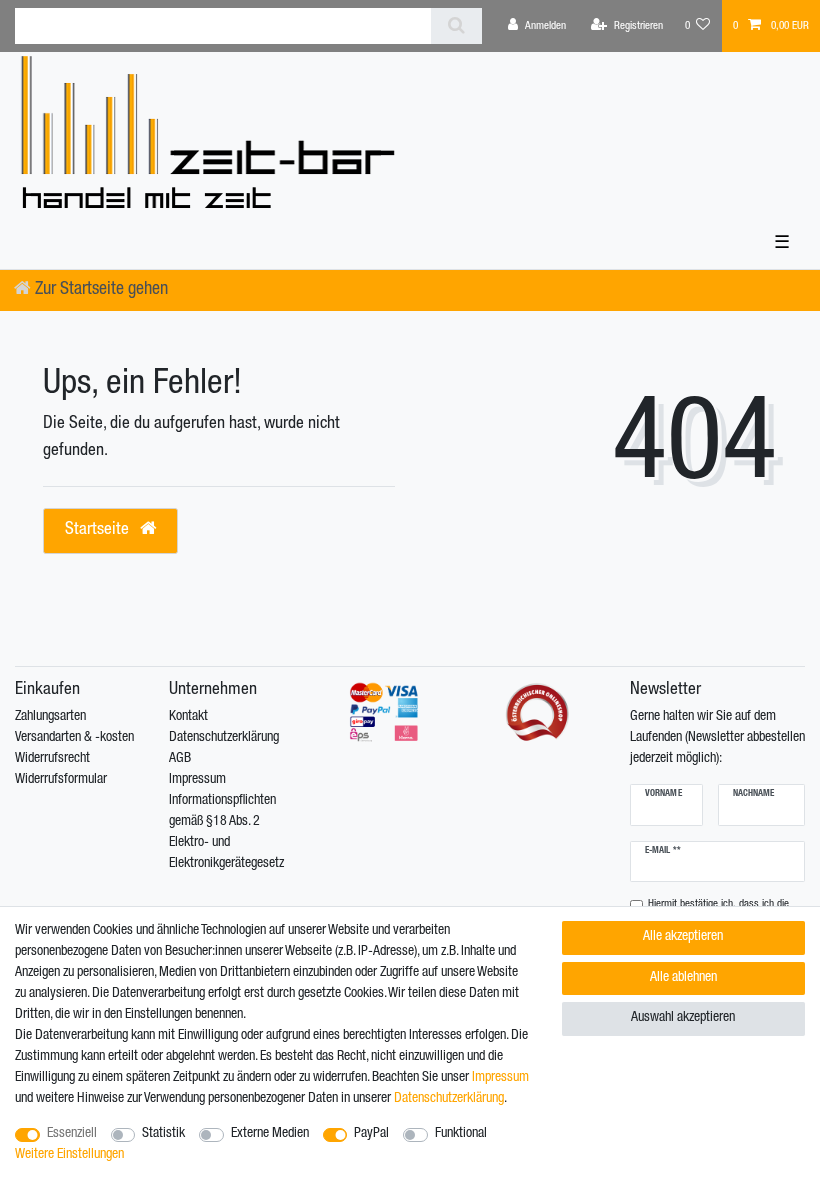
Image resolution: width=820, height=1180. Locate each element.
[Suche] (456, 26)
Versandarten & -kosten (74, 738)
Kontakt (188, 717)
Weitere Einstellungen (69, 1155)
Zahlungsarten (50, 717)
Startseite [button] (99, 530)
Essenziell (72, 1134)
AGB (180, 759)
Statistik (163, 1134)
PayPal (371, 1134)
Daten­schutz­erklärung (449, 1099)
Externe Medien (270, 1134)
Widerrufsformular (61, 780)
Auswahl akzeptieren (683, 1018)
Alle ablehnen (683, 978)
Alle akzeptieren (683, 937)
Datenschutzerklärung (224, 738)
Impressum (197, 780)
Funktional (461, 1134)
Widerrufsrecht (52, 759)
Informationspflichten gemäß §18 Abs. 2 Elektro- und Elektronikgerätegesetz (226, 832)
